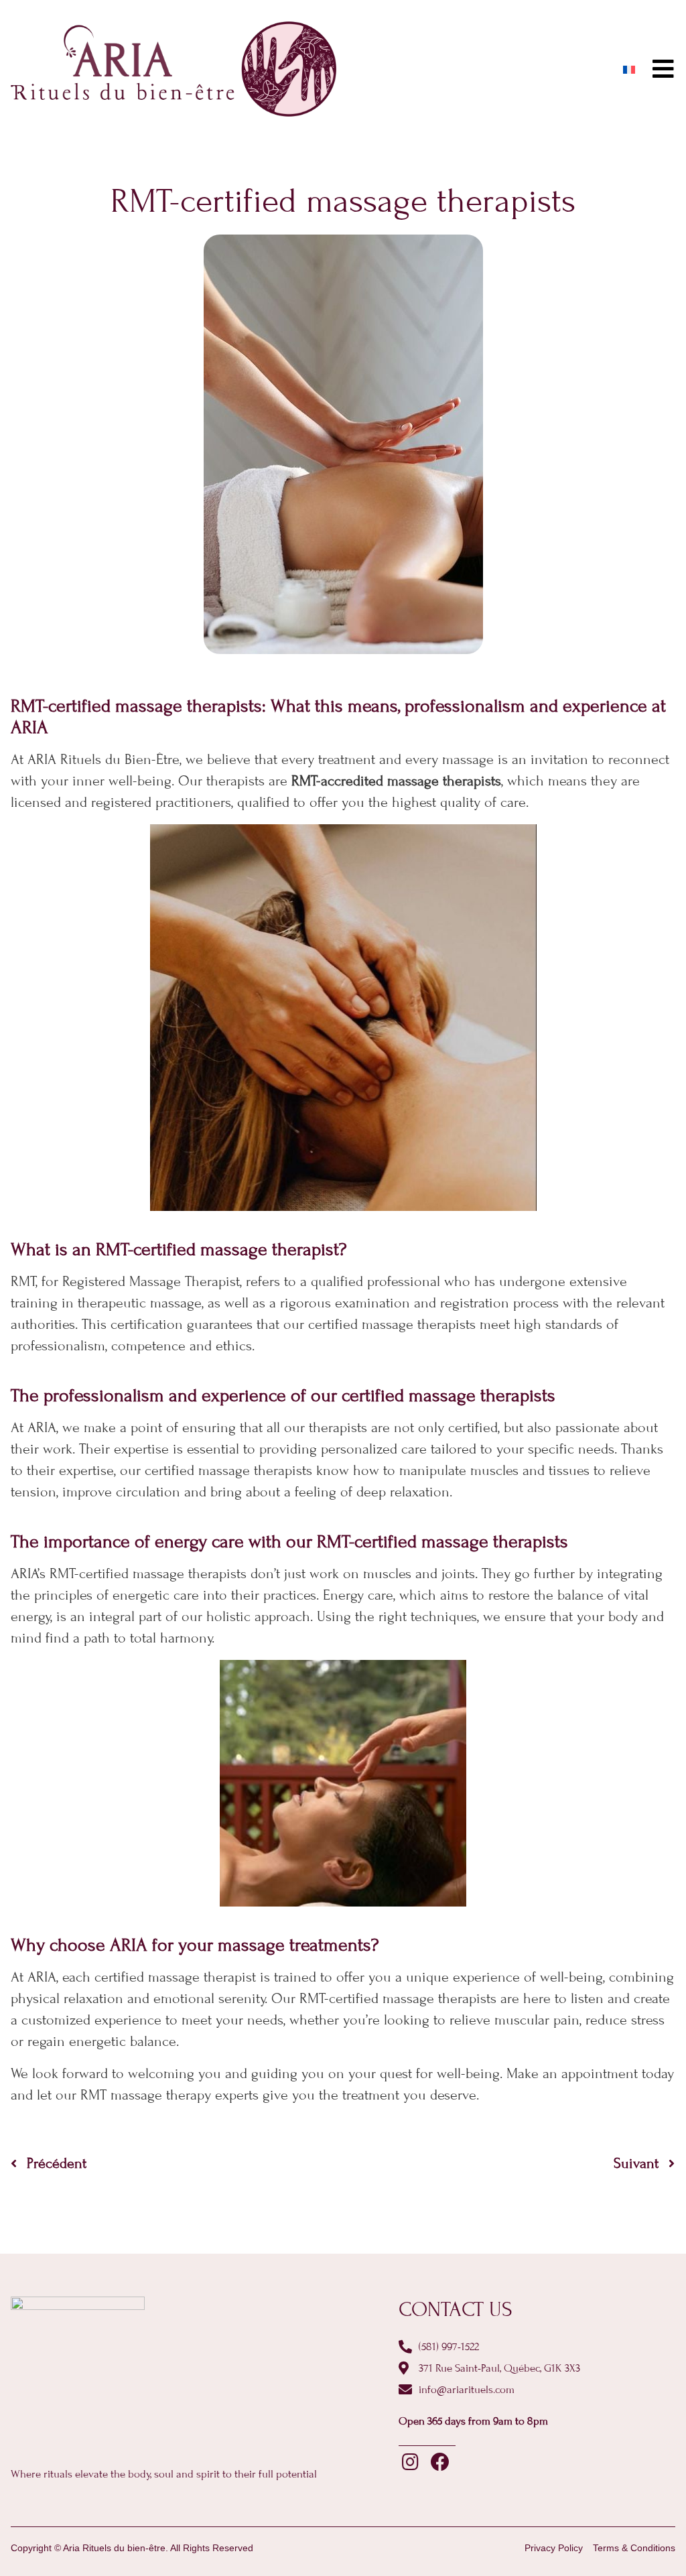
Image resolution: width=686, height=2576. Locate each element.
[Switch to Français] (629, 69)
